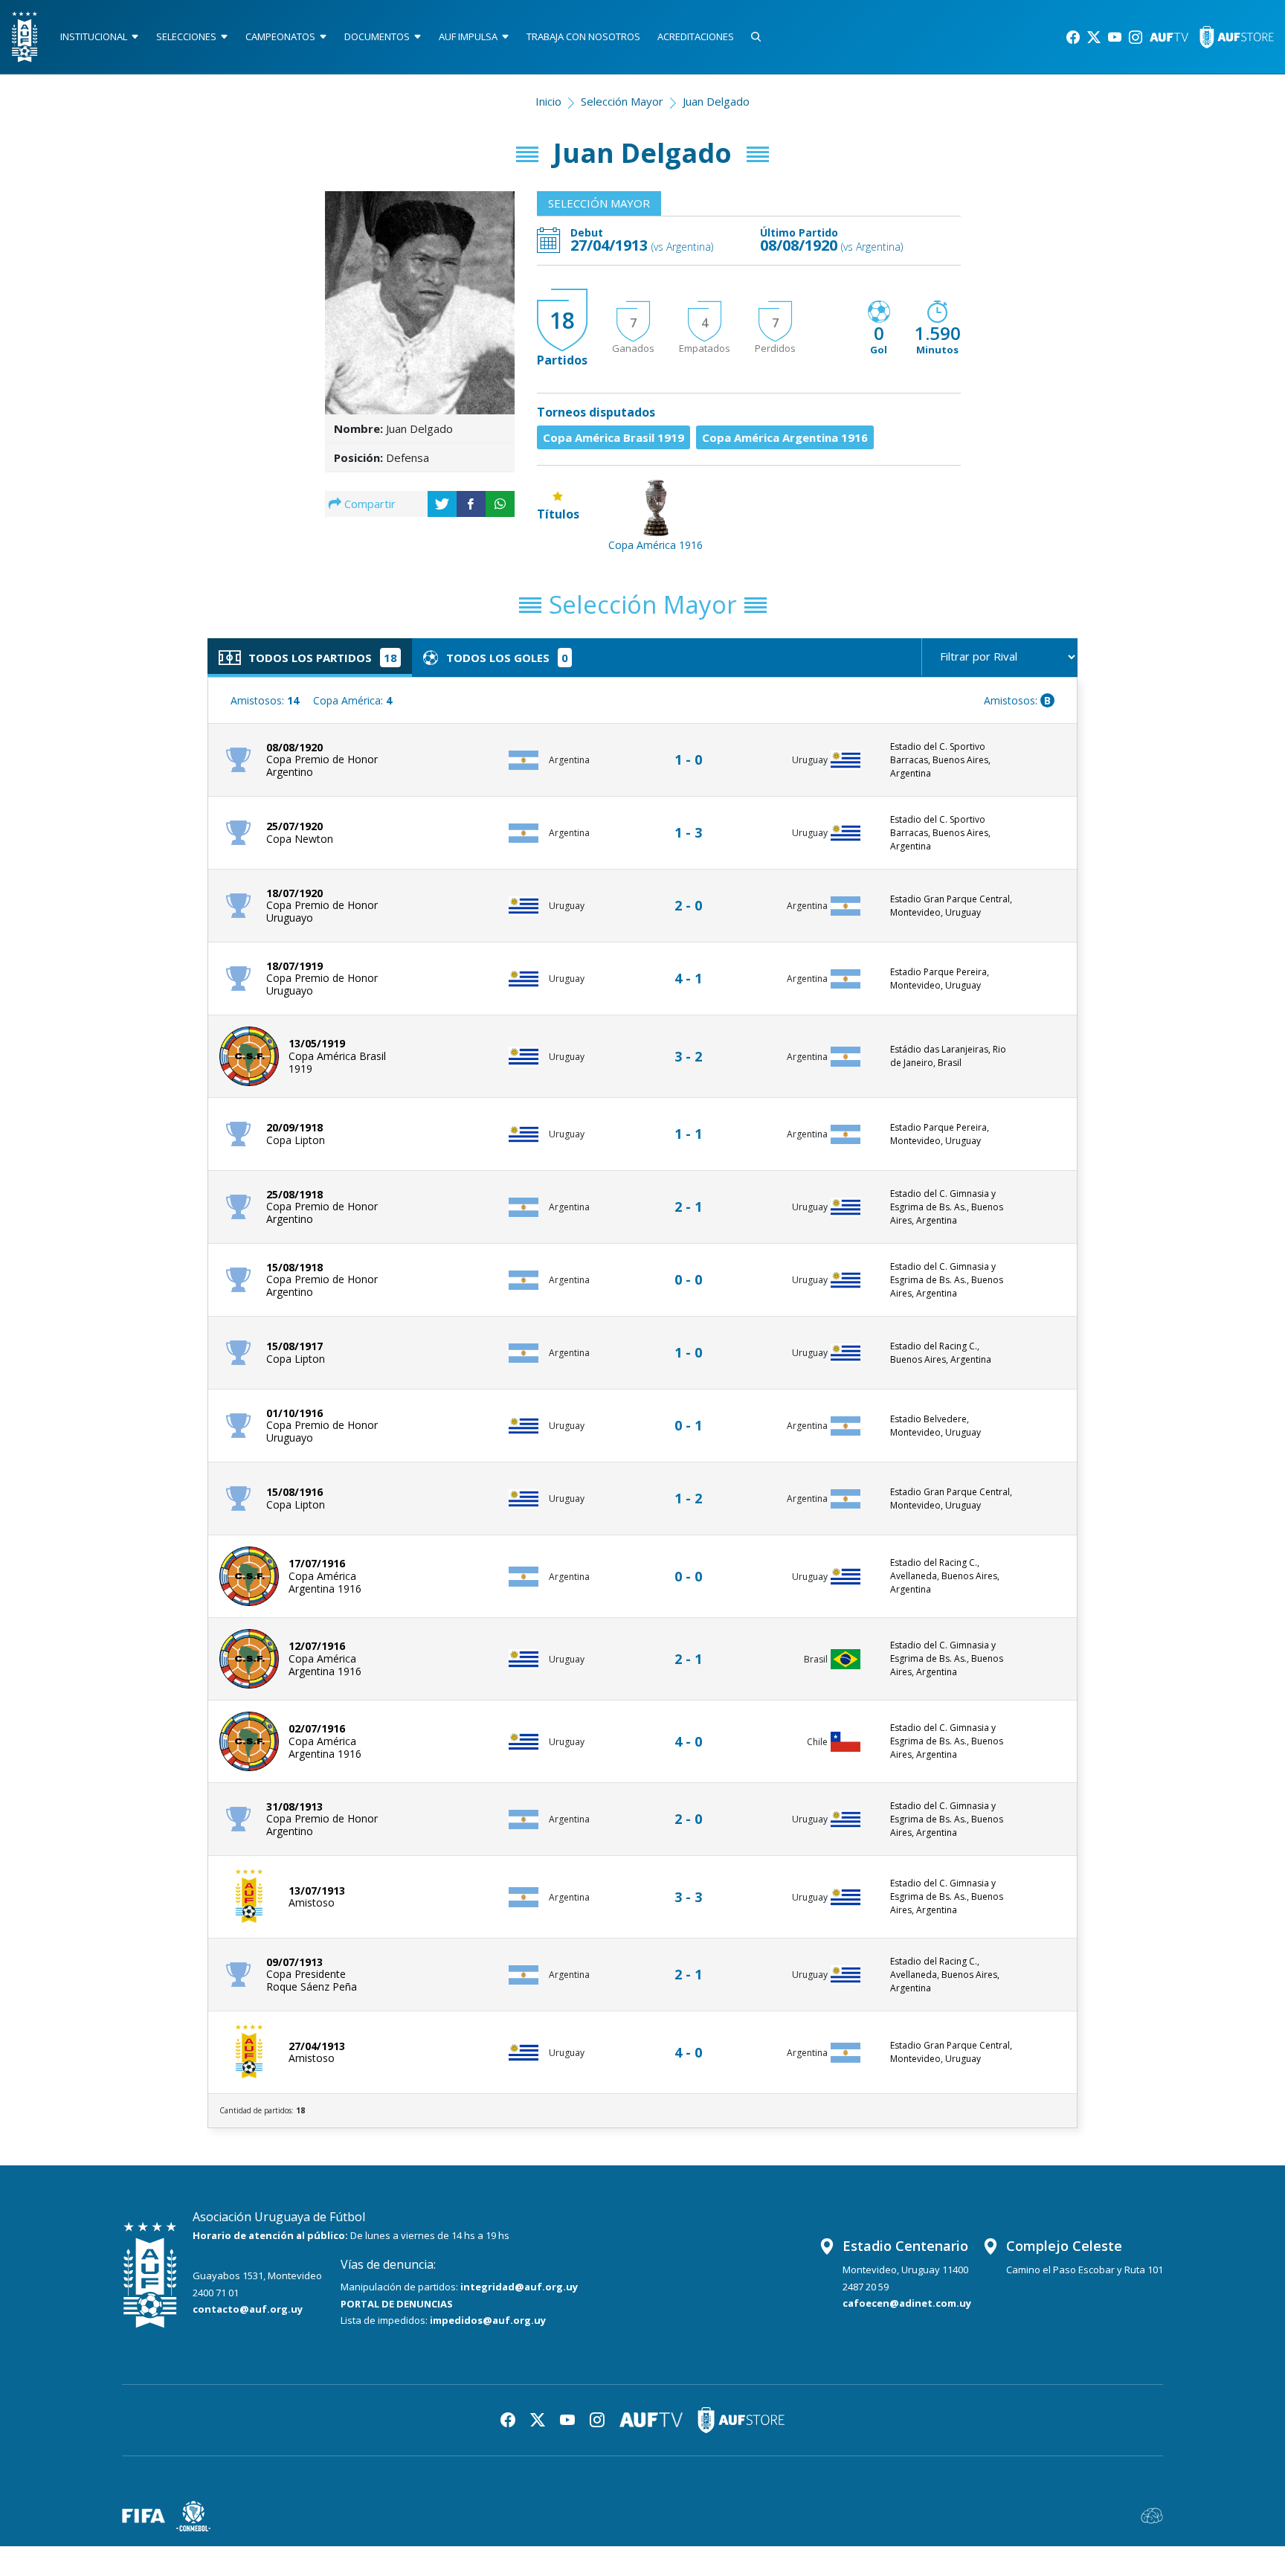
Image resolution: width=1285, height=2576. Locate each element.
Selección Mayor (622, 101)
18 (562, 320)
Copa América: (352, 700)
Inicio (548, 101)
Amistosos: (265, 700)
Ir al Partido (692, 746)
